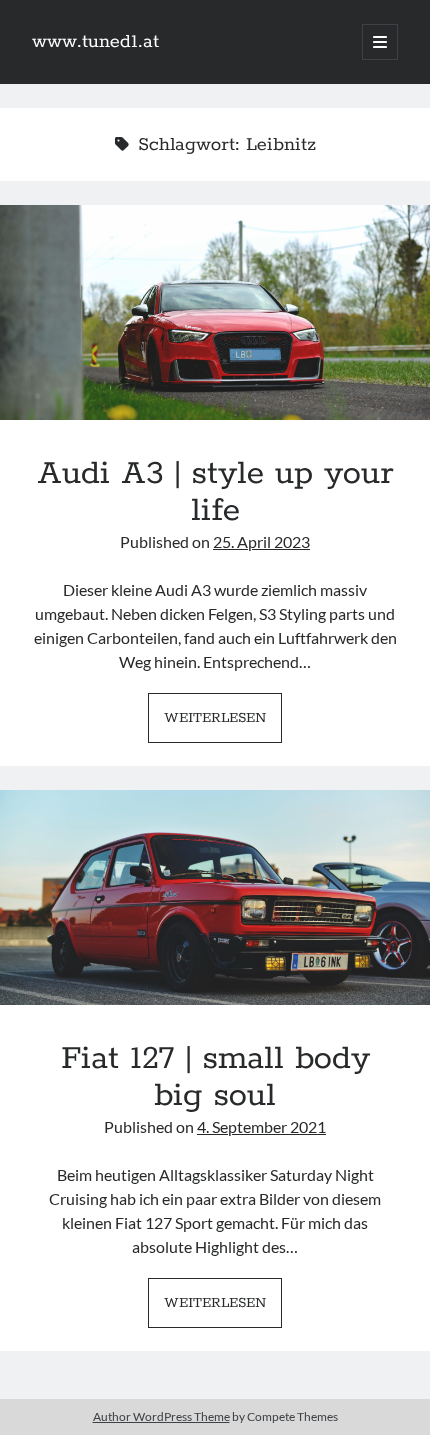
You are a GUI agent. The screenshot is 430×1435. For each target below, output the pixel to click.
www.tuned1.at (95, 42)
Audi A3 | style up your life (215, 312)
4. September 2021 (261, 1126)
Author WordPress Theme (161, 1416)
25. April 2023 (261, 541)
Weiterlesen (223, 724)
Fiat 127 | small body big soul (215, 897)
